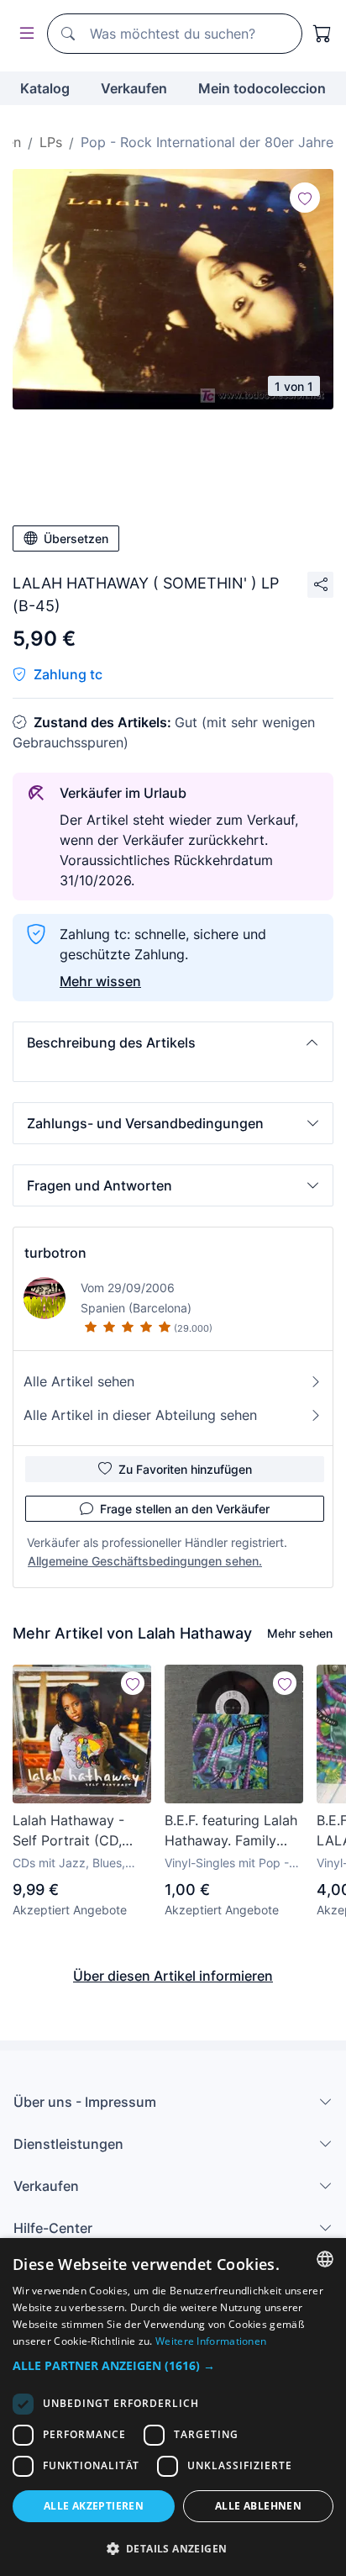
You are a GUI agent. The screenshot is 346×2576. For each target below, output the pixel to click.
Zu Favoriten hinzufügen (185, 1469)
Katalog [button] (45, 88)
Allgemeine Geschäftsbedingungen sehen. (145, 1561)
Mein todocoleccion (262, 88)
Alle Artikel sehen (79, 1381)
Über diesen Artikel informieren (173, 1976)
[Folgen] (305, 198)
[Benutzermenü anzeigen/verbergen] (24, 34)
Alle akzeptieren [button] (94, 2506)
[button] (173, 1043)
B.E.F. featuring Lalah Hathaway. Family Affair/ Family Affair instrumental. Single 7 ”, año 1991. (233, 1831)
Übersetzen (76, 538)
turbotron (55, 1253)
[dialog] (173, 2407)
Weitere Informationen (211, 2341)
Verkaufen (134, 88)
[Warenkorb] (322, 34)
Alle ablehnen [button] (258, 2506)
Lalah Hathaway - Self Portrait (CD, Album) (68, 1831)
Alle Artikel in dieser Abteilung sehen (140, 1415)
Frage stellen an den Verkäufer (185, 1509)
